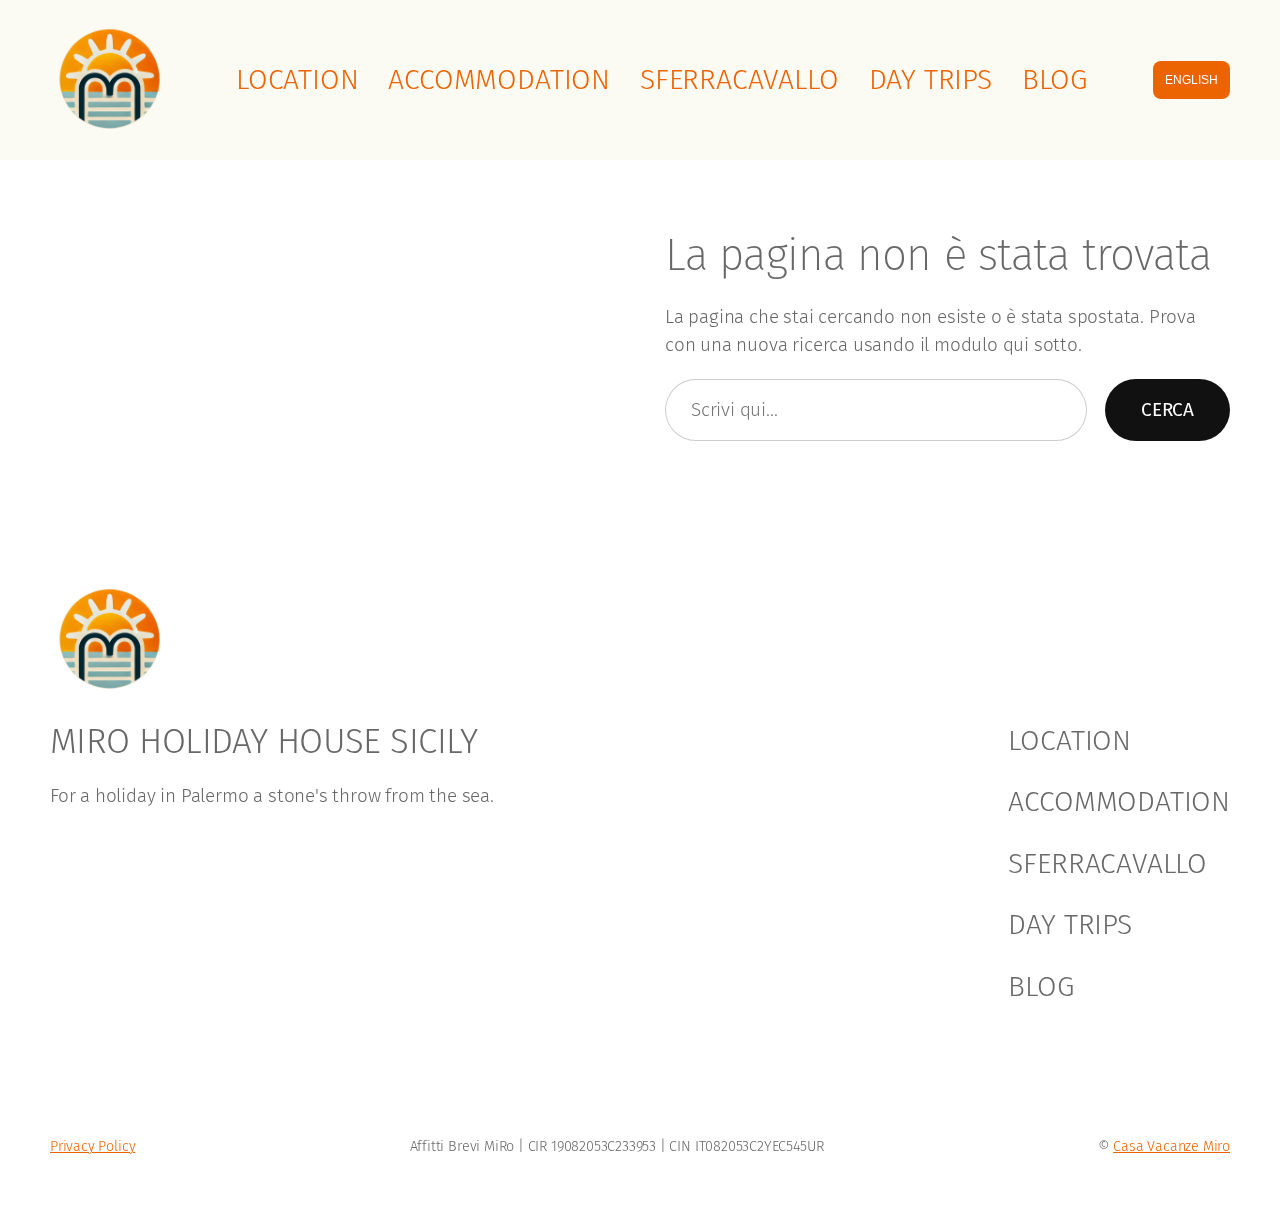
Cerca (1167, 409)
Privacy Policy (92, 1146)
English (1191, 80)
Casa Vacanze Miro (1171, 1146)
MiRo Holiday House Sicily (263, 741)
